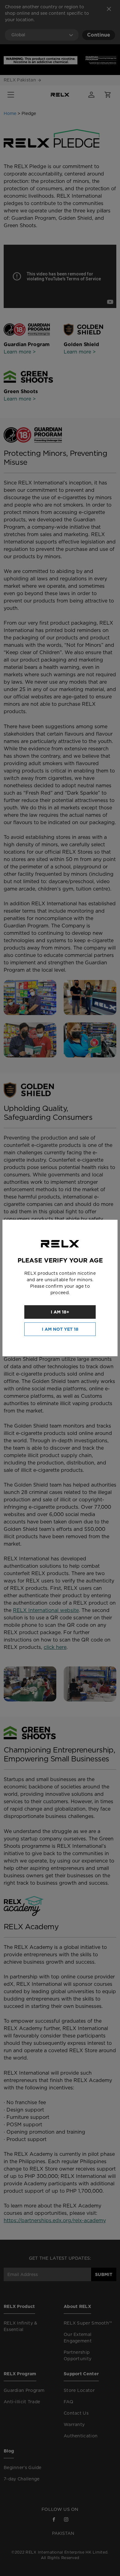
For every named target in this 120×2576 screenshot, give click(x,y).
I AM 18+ (60, 1312)
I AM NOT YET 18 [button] (60, 1329)
